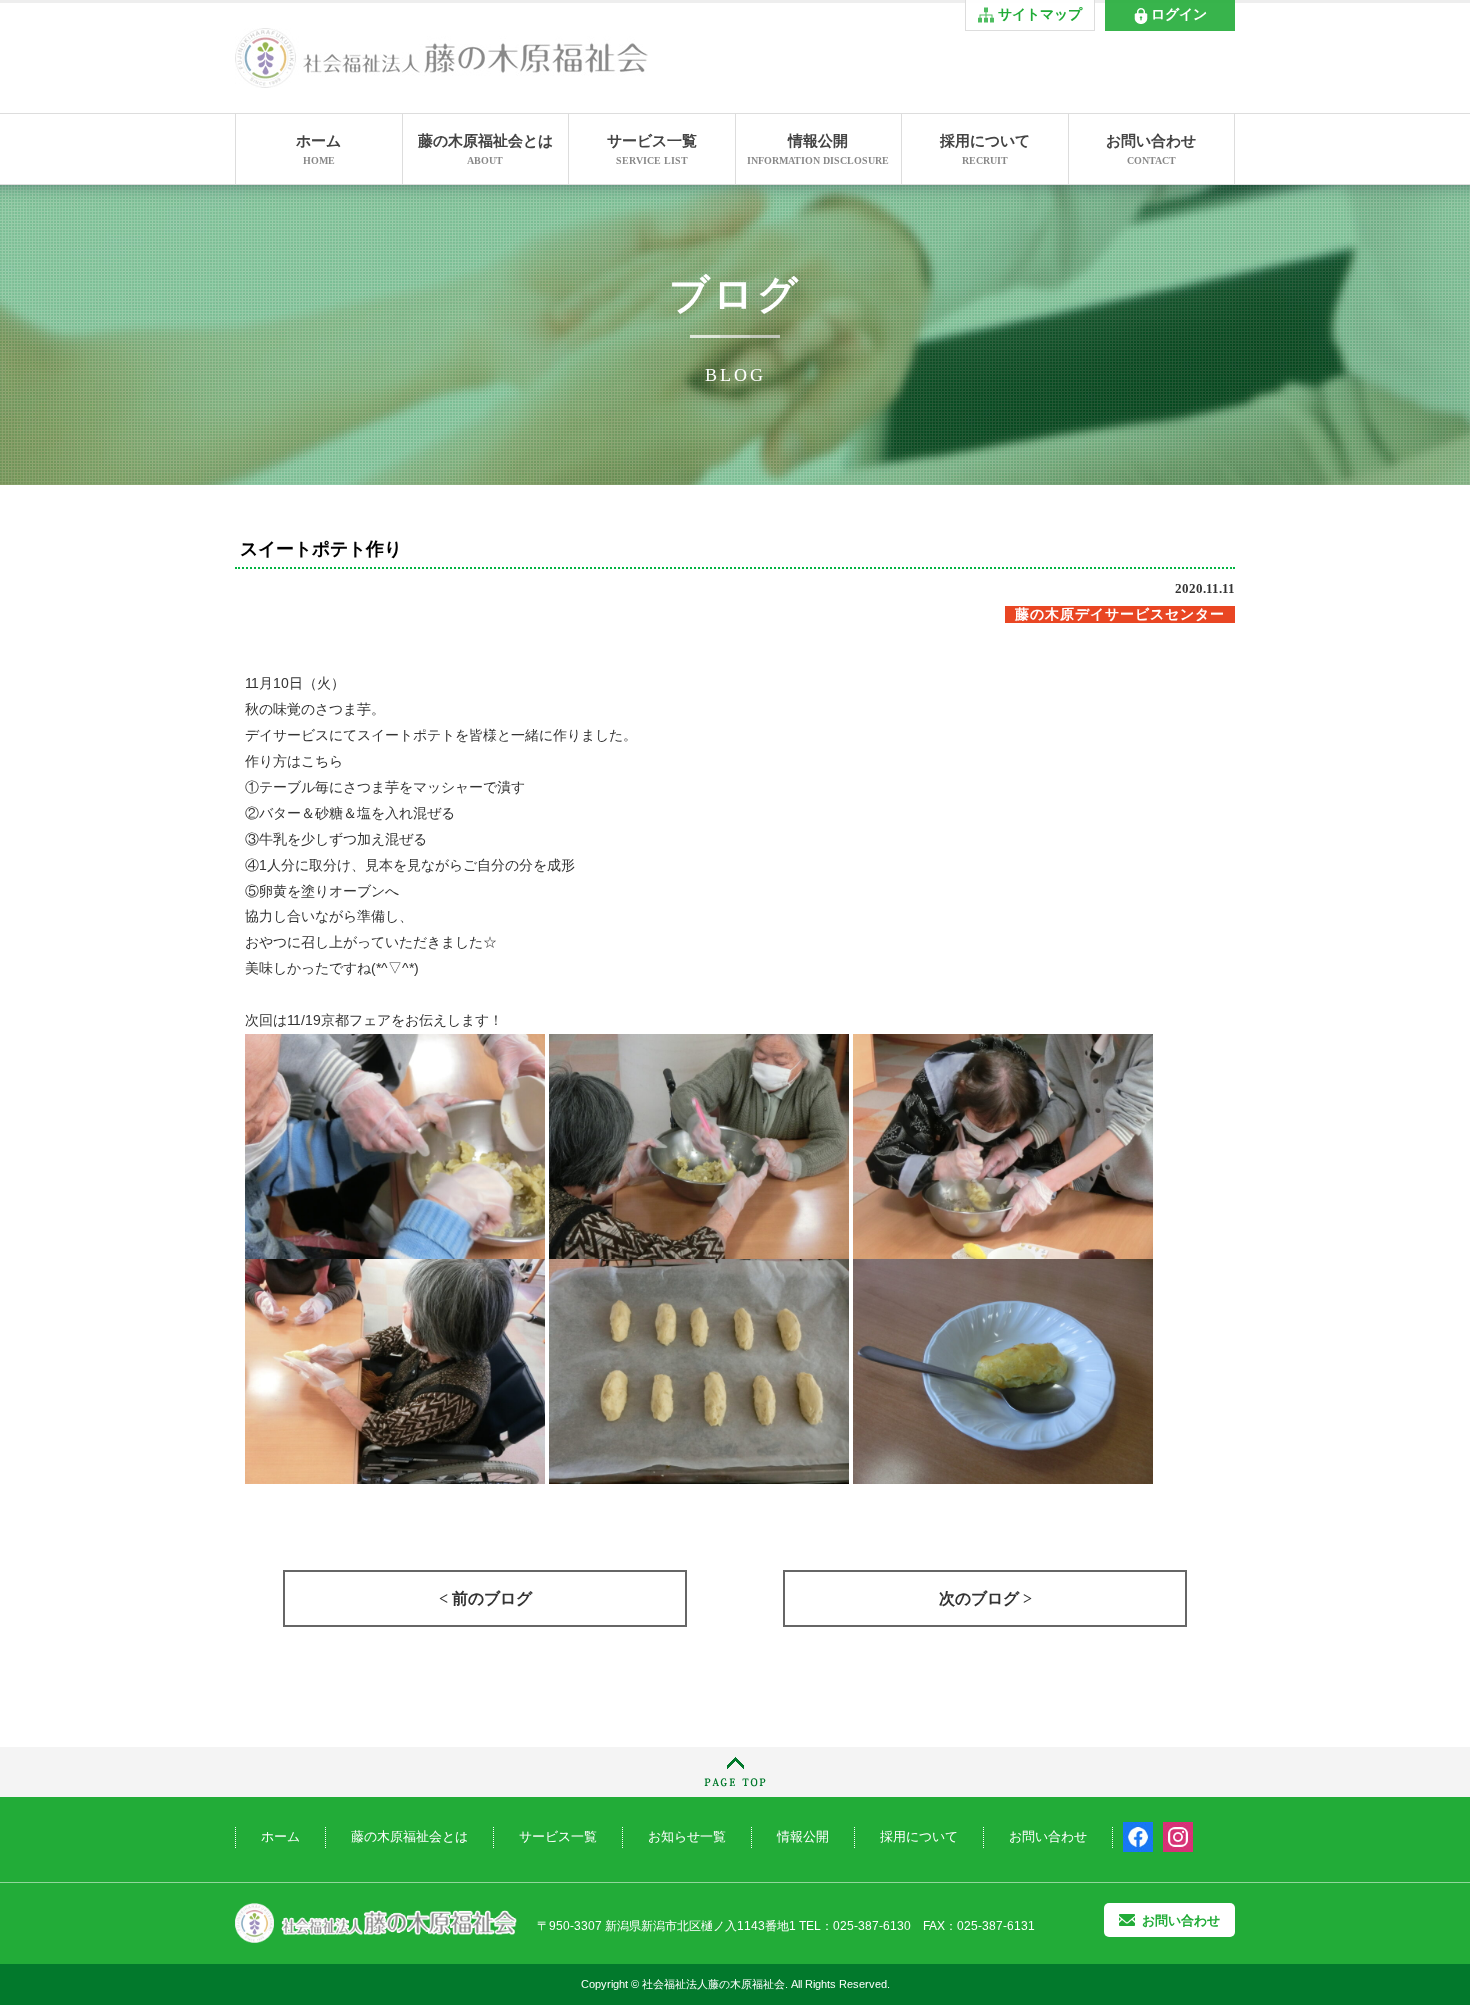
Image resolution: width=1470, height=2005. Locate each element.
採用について (985, 149)
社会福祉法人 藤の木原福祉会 (376, 1923)
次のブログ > (985, 1598)
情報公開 (818, 149)
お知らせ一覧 (687, 1836)
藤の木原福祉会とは (485, 149)
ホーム (318, 149)
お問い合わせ (1151, 149)
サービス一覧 (652, 149)
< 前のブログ (485, 1598)
